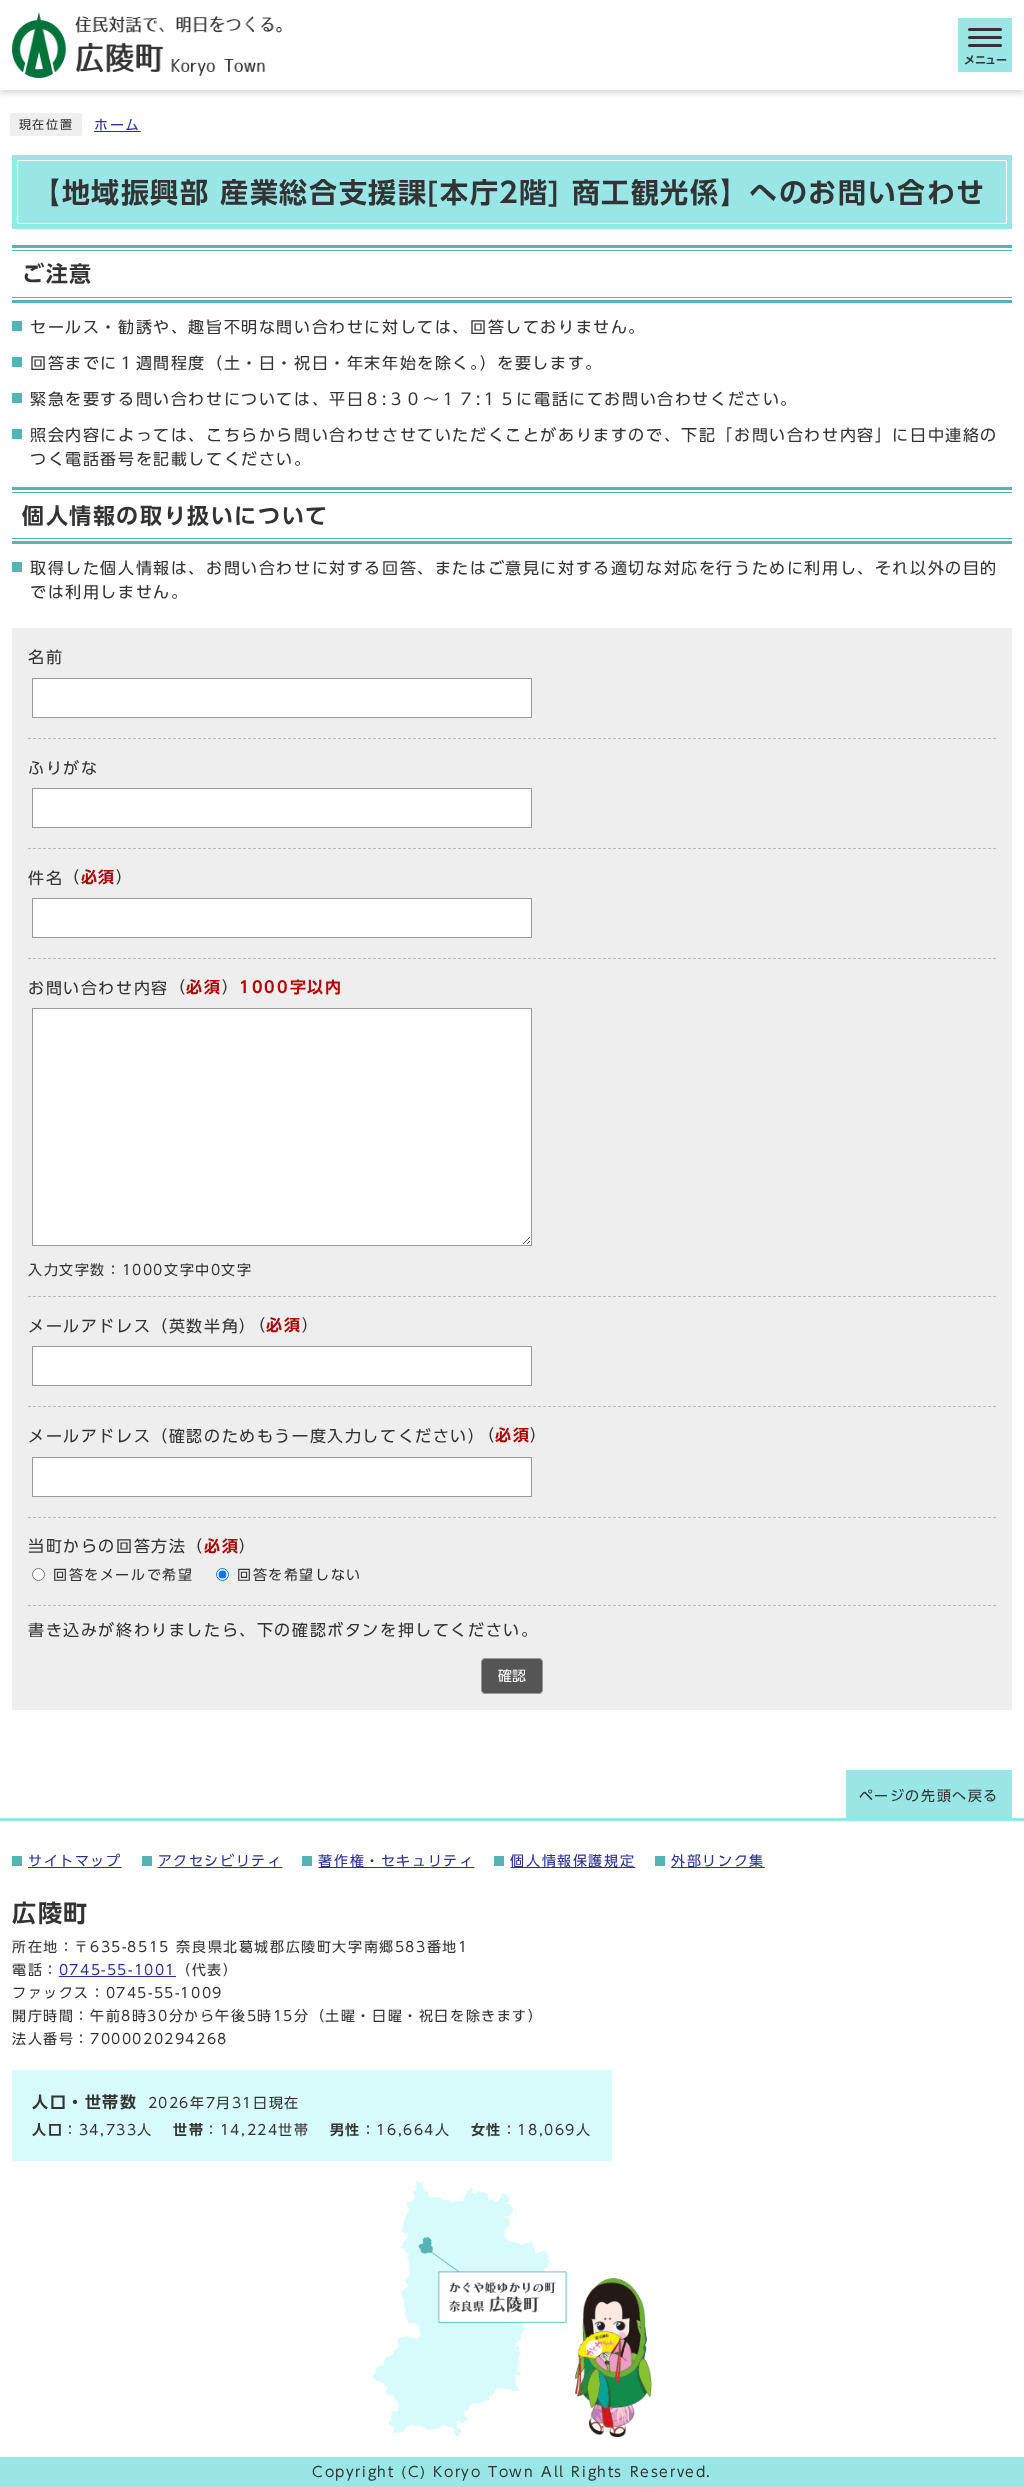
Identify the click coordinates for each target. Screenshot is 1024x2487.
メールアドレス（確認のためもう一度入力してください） (257, 1437)
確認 (512, 1676)
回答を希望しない (299, 1575)
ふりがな (63, 768)
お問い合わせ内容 (98, 988)
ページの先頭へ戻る (929, 1796)
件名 (45, 878)
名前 (45, 658)
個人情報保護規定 (572, 1861)
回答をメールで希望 (123, 1575)
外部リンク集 (718, 1861)
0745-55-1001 (117, 1970)
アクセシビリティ (220, 1861)
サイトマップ (75, 1861)
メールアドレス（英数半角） (142, 1326)
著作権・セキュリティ (396, 1861)
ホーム (117, 125)
